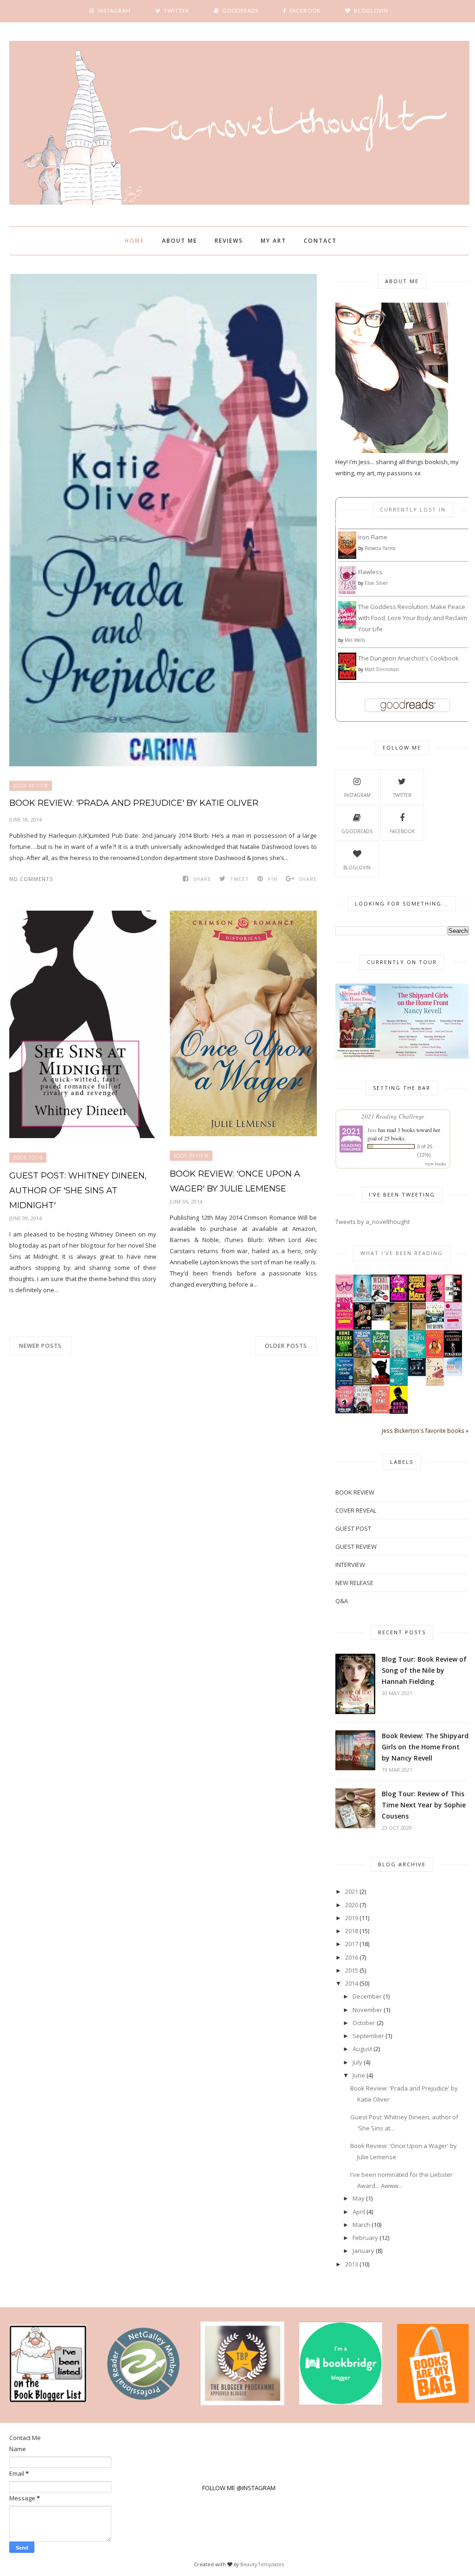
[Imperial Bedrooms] (381, 1382)
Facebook (402, 831)
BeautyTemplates (262, 2564)
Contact (320, 241)
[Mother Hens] (344, 1301)
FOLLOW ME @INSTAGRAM (239, 2488)
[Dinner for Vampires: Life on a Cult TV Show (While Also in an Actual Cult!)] (435, 1356)
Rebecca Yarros (380, 548)
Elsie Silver (376, 583)
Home (135, 241)
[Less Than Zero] (399, 1411)
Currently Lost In (413, 509)
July (357, 2062)
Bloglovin (357, 867)
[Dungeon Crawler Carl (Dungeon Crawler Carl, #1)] (417, 1300)
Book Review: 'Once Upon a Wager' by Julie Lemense (235, 1181)
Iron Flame (373, 537)
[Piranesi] (453, 1355)
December (367, 1996)
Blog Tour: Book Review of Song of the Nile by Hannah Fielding (424, 1670)
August (362, 2049)
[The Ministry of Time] (363, 1327)
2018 (352, 1931)
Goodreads (357, 831)
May (359, 2198)
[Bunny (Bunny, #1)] (435, 1300)
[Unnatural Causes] (399, 1384)
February (365, 2238)
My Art (273, 241)
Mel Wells (355, 640)
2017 (352, 1944)
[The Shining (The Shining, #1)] (435, 1329)
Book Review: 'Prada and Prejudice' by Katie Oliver (134, 803)
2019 (352, 1918)
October (364, 2023)
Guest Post (353, 1528)
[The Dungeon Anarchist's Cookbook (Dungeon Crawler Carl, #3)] (347, 678)
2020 (352, 1905)
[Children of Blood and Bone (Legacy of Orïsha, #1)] (363, 1411)
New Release (354, 1583)
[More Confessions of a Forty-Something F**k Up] (344, 1327)
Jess (372, 1130)
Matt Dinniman (382, 669)
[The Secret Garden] (417, 1328)
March (361, 2225)
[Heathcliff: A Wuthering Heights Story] (381, 1318)
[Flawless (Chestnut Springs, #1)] (347, 593)
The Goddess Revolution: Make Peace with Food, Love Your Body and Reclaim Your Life (413, 618)
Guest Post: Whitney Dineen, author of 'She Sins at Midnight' (78, 1191)
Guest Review (356, 1547)
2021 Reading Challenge (393, 1116)
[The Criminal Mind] (453, 1300)
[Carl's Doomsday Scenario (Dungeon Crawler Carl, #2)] (399, 1300)
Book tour (28, 1158)
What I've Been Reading (402, 1253)
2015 (352, 1970)
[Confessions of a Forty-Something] (453, 1327)
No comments (31, 879)
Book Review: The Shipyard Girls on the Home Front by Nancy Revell (425, 1747)
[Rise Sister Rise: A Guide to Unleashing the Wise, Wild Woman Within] (399, 1357)
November (367, 2010)
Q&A (342, 1601)
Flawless (370, 572)
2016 (352, 1957)
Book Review (31, 786)
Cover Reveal (356, 1510)
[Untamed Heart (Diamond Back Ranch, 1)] (344, 1411)
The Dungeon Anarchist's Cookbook (408, 658)
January (363, 2251)
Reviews (229, 241)
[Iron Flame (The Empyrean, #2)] (347, 557)
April (359, 2212)
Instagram (357, 795)
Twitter (402, 795)
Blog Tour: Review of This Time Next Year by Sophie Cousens (424, 1805)
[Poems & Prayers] (363, 1383)
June (359, 2075)
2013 (352, 2264)
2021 (352, 1891)
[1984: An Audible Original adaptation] (417, 1374)
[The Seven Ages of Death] (344, 1384)
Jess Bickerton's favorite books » (425, 1430)
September (368, 2036)
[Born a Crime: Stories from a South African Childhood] (363, 1356)
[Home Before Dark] (344, 1355)
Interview (350, 1565)
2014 (352, 1983)
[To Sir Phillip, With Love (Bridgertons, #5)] (417, 1357)
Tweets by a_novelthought (372, 1222)
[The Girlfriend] (363, 1300)
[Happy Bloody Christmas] (381, 1356)
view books (436, 1164)
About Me (180, 241)
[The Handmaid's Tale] (435, 1384)
